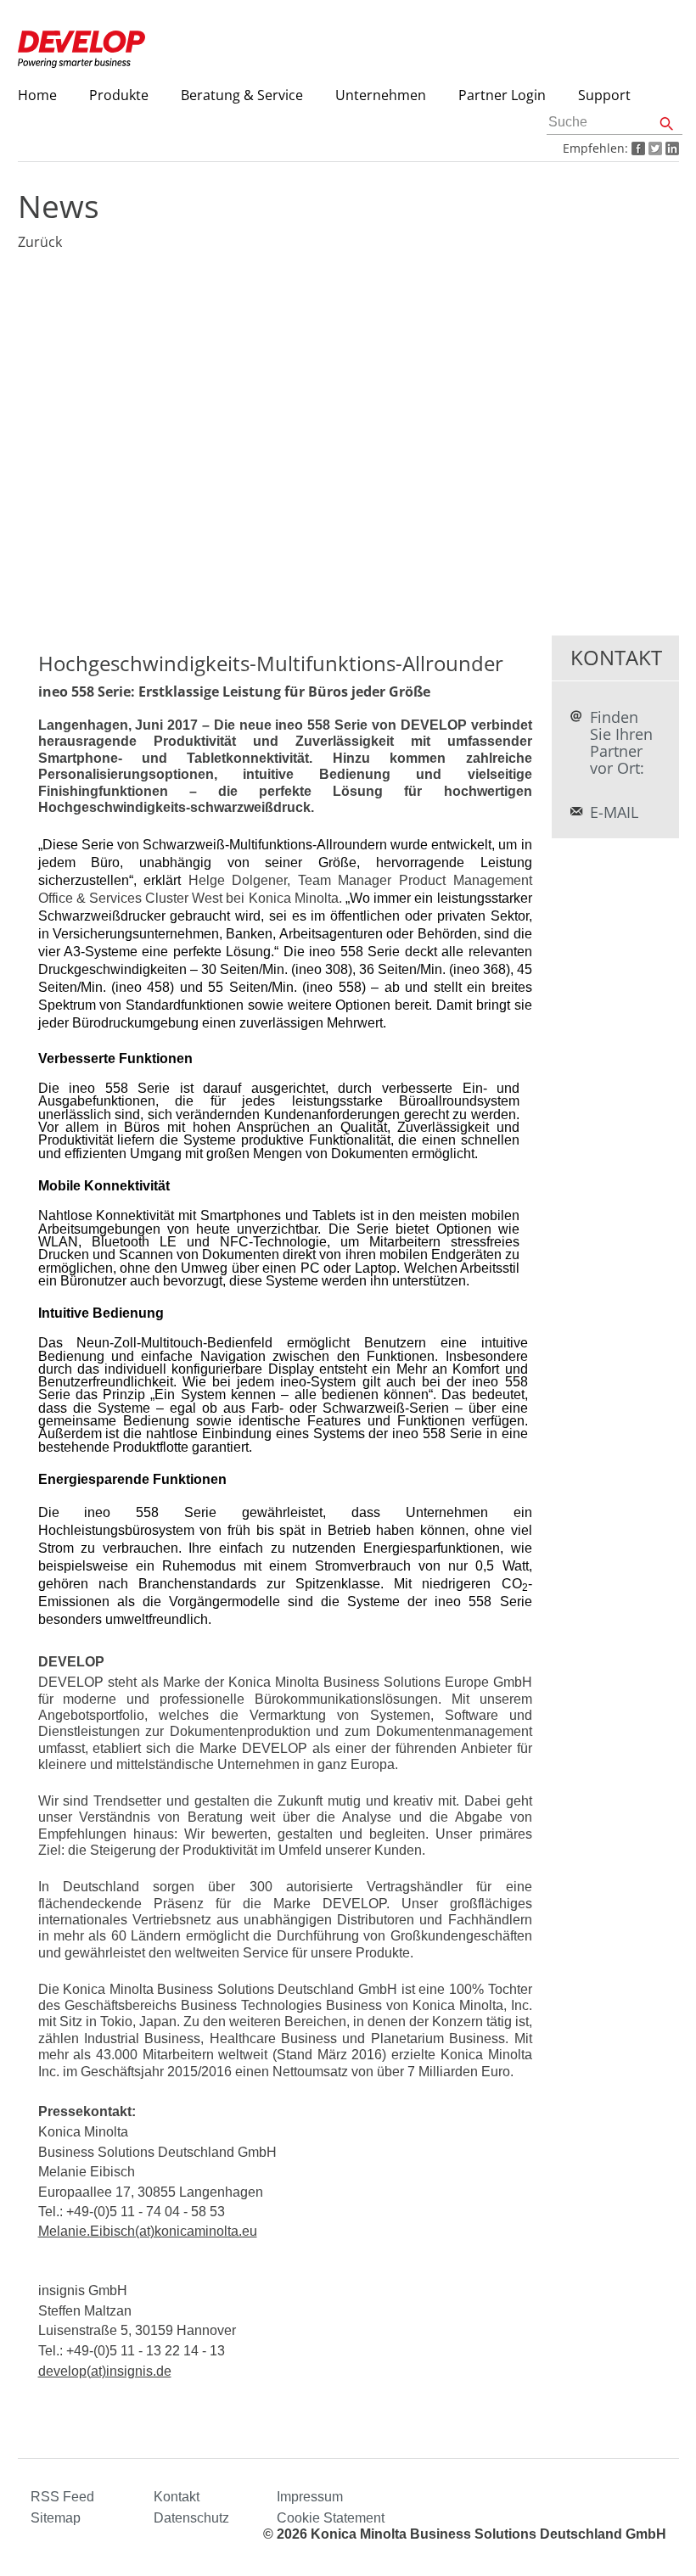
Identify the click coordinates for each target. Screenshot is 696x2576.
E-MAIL (614, 812)
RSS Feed (62, 2497)
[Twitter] (654, 148)
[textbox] (615, 123)
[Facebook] (637, 148)
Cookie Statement (331, 2518)
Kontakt (177, 2497)
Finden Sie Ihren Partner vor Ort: (621, 742)
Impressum (310, 2497)
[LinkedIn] (671, 148)
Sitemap (56, 2518)
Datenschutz (191, 2518)
